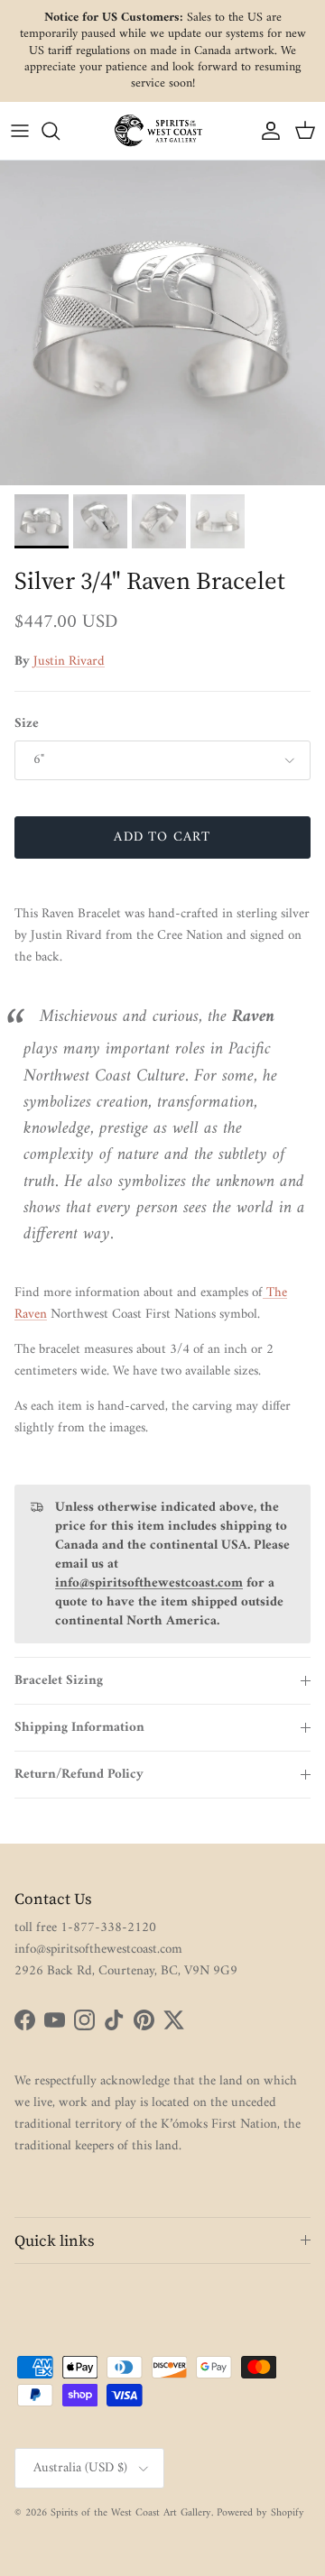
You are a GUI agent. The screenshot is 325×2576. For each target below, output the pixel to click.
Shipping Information (79, 1728)
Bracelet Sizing (59, 1681)
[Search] (60, 131)
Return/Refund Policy (79, 1775)
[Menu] (20, 131)
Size (27, 724)
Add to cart (162, 837)
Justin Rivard (69, 662)
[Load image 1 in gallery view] (162, 323)
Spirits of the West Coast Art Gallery (131, 2513)
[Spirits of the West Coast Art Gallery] (162, 130)
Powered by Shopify (260, 2513)
